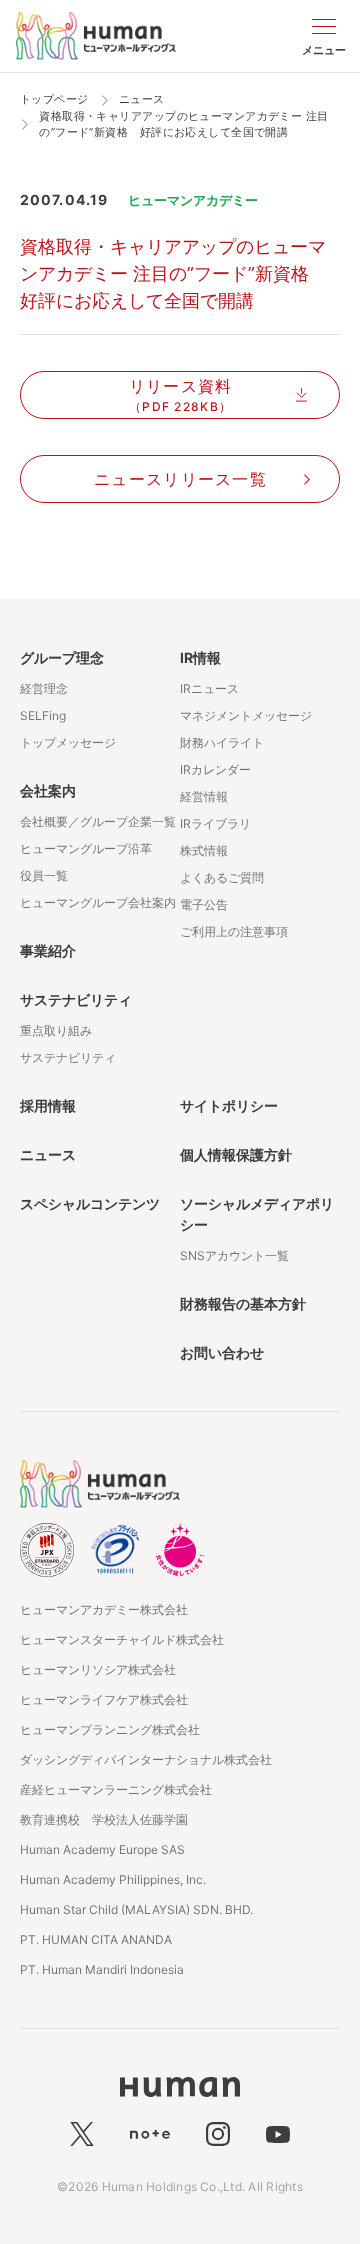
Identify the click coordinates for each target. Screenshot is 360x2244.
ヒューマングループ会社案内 (98, 902)
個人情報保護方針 (236, 1154)
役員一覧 (44, 875)
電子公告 (204, 904)
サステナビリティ (76, 999)
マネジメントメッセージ (246, 715)
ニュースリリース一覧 (180, 479)
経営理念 (44, 688)
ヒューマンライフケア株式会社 (104, 1699)
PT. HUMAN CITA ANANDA (96, 1939)
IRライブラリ (215, 823)
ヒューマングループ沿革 (86, 848)
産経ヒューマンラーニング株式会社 (116, 1789)
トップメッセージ (68, 742)
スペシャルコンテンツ (90, 1203)
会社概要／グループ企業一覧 (98, 821)
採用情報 (48, 1105)
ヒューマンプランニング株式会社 (110, 1729)
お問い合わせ (222, 1352)
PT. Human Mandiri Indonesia (102, 1969)
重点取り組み (56, 1030)
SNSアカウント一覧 (234, 1255)
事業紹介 (48, 950)
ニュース (48, 1154)
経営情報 (204, 796)
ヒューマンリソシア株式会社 (98, 1669)
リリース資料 (181, 395)
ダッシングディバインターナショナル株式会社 (146, 1759)
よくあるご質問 (222, 877)
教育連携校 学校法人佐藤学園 (104, 1819)
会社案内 (48, 790)
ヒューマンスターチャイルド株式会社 (122, 1639)
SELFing (43, 715)
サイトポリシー (229, 1105)
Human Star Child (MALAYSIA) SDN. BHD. (136, 1909)
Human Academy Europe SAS (102, 1849)
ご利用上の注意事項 (234, 931)
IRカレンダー (215, 769)
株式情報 (204, 850)
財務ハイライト (222, 742)
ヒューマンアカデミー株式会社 (104, 1609)
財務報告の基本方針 (243, 1303)
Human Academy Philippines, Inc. (113, 1879)
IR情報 (200, 657)
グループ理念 (62, 657)
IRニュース (209, 688)
